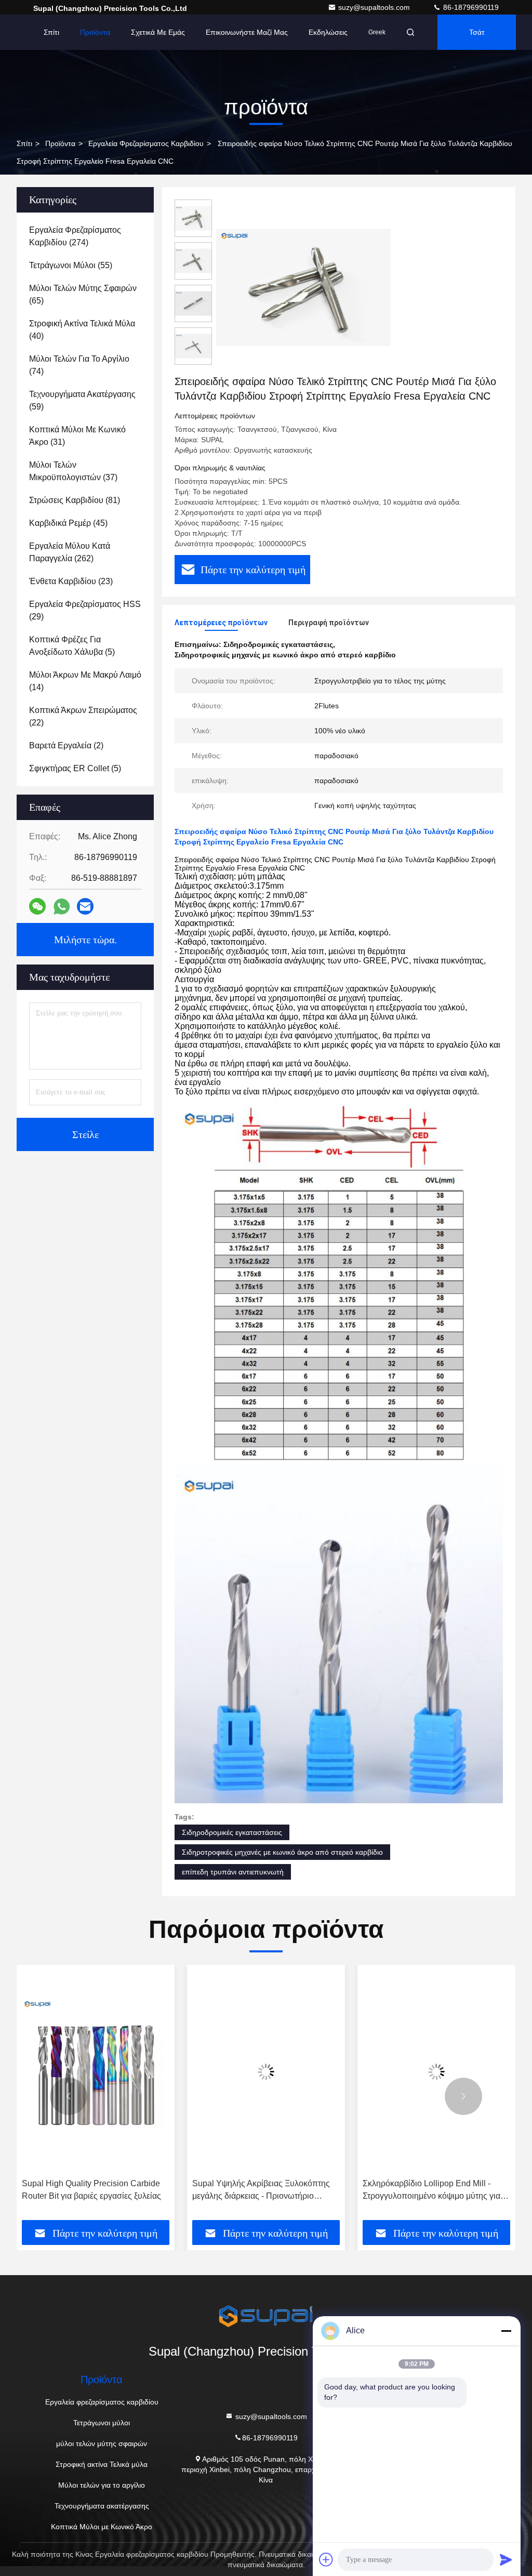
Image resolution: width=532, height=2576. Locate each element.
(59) (82, 400)
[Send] (506, 2559)
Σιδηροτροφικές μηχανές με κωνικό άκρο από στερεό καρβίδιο (282, 1852)
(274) (75, 236)
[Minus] (506, 2331)
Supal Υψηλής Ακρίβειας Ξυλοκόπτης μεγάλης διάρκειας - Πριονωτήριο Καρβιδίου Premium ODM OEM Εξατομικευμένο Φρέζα (99, 2191)
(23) (71, 581)
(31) (77, 436)
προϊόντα (60, 143)
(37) (73, 471)
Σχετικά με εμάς (158, 32)
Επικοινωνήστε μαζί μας (247, 32)
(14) (85, 681)
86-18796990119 (470, 7)
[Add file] (326, 2559)
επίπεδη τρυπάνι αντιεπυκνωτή (233, 1872)
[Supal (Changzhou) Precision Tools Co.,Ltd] (266, 2316)
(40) (82, 330)
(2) (66, 745)
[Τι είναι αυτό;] (62, 907)
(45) (68, 523)
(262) (70, 552)
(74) (79, 365)
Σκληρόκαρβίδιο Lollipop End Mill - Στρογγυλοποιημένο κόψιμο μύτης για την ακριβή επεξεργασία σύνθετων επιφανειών (269, 2191)
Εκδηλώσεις (328, 32)
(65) (83, 294)
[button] (69, 2096)
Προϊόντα (95, 32)
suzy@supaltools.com (375, 7)
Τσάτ (477, 32)
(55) (71, 265)
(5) (72, 646)
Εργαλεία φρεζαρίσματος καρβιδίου (146, 143)
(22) (83, 716)
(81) (75, 500)
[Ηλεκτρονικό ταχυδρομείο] (85, 906)
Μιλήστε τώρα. (85, 940)
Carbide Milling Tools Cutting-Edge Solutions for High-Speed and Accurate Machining (443, 2191)
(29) (85, 610)
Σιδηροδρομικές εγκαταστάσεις (232, 1832)
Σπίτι (51, 32)
